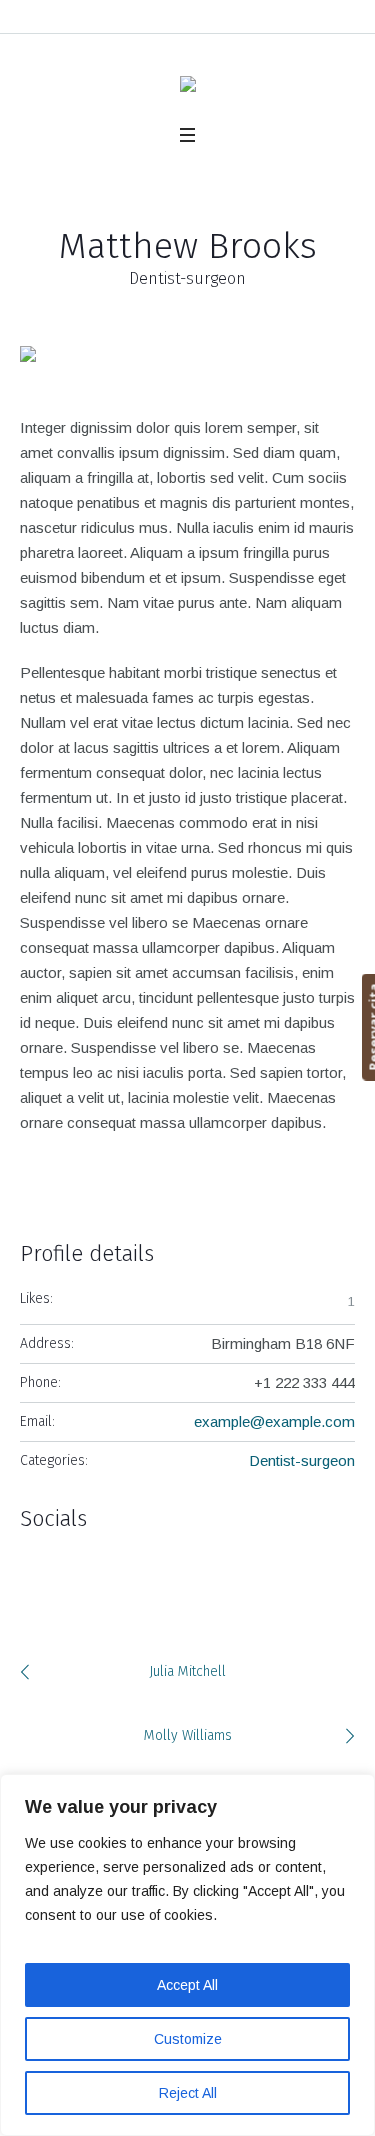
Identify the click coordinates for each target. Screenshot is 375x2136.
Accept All (187, 1985)
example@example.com (274, 1421)
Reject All (188, 2093)
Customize (188, 2039)
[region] (187, 1955)
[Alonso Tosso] (188, 88)
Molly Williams (188, 1735)
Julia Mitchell (187, 1671)
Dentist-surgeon (302, 1460)
